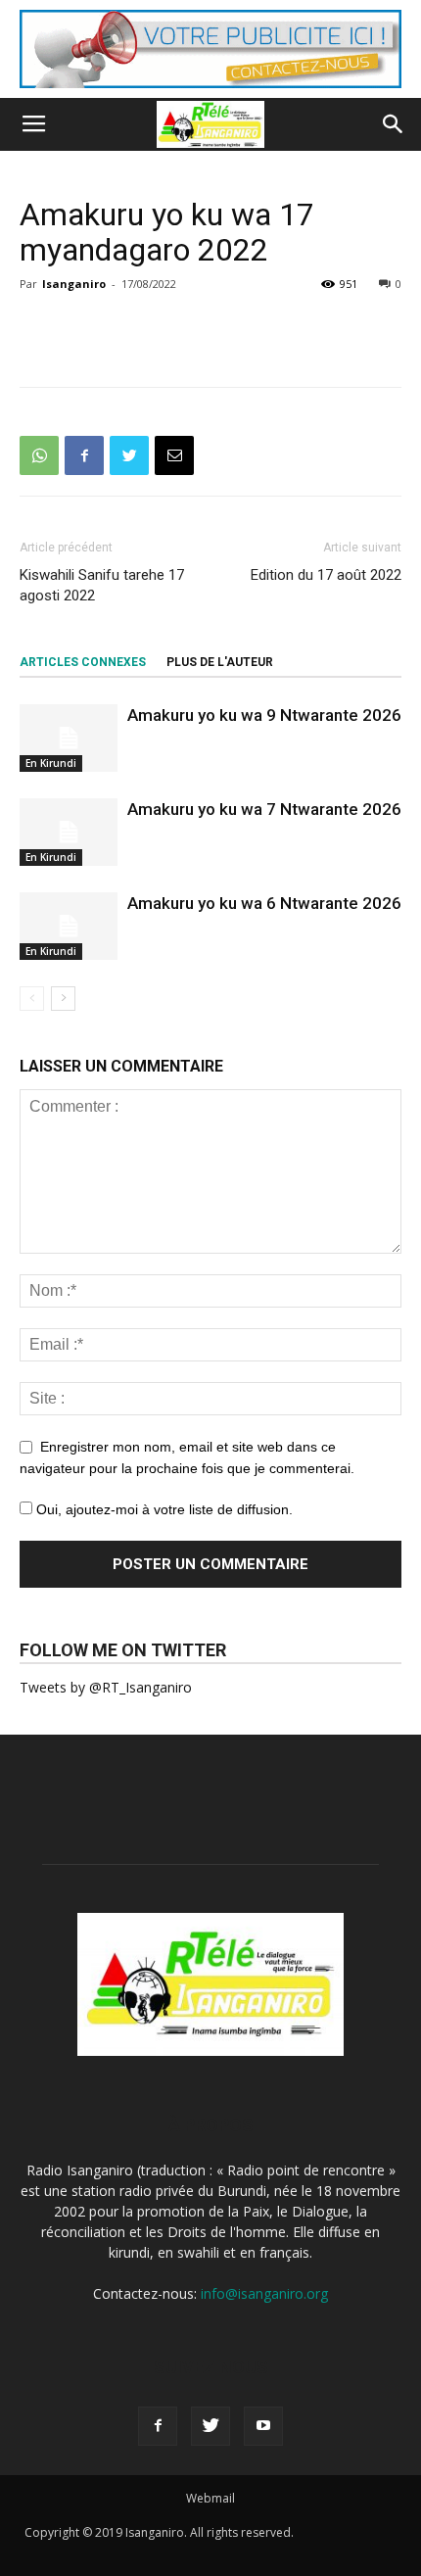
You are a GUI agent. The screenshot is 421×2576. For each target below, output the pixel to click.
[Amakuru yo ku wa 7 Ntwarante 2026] (69, 832)
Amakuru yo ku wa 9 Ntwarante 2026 (264, 715)
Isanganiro (74, 284)
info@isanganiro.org (264, 2293)
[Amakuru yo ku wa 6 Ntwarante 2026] (69, 926)
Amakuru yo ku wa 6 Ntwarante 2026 (264, 903)
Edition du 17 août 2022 (326, 575)
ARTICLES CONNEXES (83, 662)
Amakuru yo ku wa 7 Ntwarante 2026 (264, 809)
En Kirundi (51, 763)
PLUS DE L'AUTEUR (220, 662)
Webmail (210, 2498)
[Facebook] (158, 2426)
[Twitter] (210, 2426)
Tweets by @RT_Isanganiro (106, 1687)
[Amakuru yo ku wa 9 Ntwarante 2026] (69, 738)
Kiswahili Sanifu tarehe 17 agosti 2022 (102, 585)
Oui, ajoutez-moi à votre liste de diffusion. (163, 1509)
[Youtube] (263, 2426)
